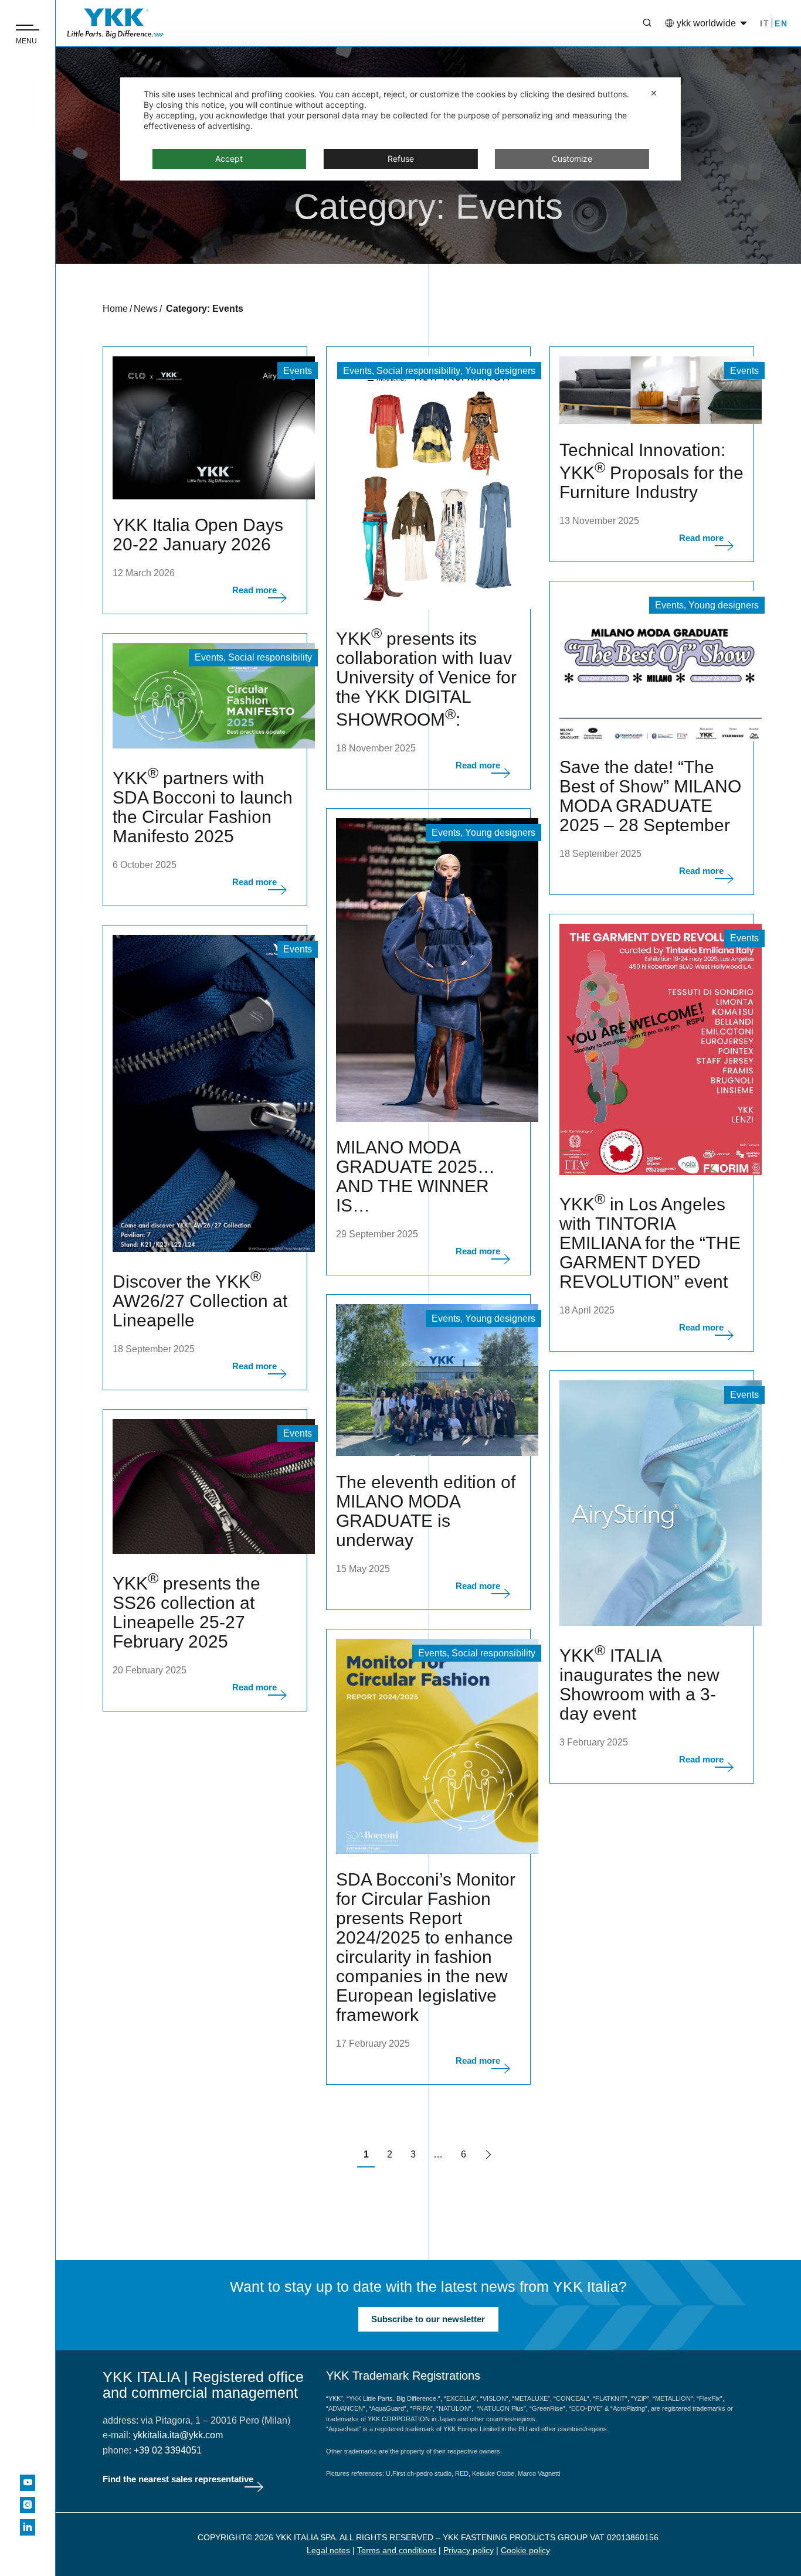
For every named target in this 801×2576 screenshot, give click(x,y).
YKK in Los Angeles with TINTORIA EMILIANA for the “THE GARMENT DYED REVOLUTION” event (650, 1243)
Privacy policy (469, 2550)
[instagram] (28, 2505)
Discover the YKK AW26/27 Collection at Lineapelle (200, 1301)
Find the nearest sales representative (178, 2479)
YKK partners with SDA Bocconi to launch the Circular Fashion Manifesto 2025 (203, 807)
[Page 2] (488, 2156)
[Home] (116, 23)
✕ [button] (654, 93)
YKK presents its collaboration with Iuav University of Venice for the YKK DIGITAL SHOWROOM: (426, 679)
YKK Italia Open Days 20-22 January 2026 (198, 535)
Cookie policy (525, 2550)
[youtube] (28, 2483)
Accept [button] (229, 159)
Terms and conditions (397, 2550)
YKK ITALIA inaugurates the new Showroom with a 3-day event (639, 1685)
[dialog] (400, 129)
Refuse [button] (401, 159)
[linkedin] (28, 2527)
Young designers (500, 371)
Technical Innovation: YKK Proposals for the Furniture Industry (651, 471)
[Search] (639, 23)
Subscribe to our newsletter (428, 2319)
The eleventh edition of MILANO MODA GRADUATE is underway (426, 1511)
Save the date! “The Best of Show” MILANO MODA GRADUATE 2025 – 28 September (650, 796)
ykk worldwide (706, 23)
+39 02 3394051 (168, 2450)
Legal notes (328, 2550)
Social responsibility (418, 371)
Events (298, 371)
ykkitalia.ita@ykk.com (178, 2435)
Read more (254, 590)
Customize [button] (572, 159)
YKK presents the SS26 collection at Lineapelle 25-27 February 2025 (186, 1612)
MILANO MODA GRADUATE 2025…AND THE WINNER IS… (415, 1176)
